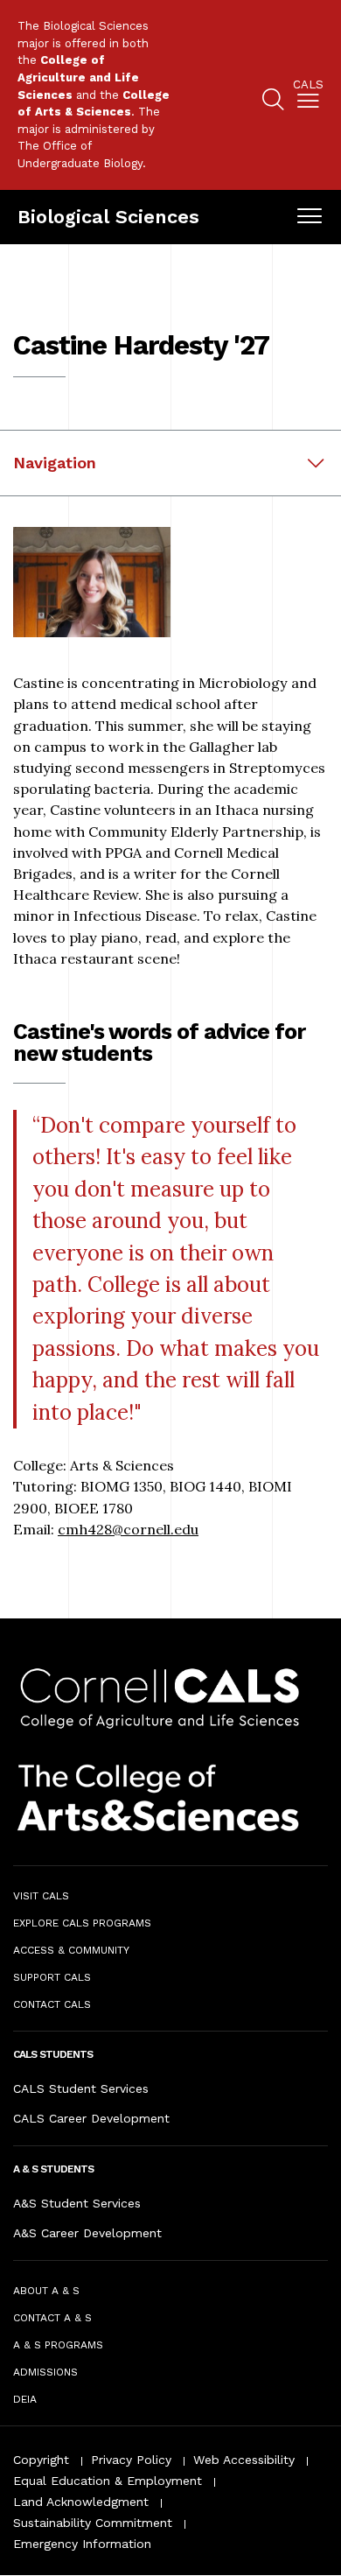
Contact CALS (52, 2004)
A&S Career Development (87, 2233)
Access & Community (71, 1950)
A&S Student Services (77, 2203)
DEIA (25, 2399)
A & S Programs (58, 2345)
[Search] (273, 102)
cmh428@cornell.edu (128, 1529)
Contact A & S (52, 2318)
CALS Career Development (91, 2118)
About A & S (46, 2291)
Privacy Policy (131, 2460)
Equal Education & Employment (108, 2481)
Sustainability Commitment (93, 2523)
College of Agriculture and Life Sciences (78, 77)
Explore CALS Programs (82, 1923)
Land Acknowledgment (81, 2502)
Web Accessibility (244, 2460)
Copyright (41, 2460)
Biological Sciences (108, 217)
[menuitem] (308, 97)
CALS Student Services (81, 2088)
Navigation (55, 463)
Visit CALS (41, 1896)
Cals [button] (308, 85)
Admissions (45, 2372)
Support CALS (52, 1977)
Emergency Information (82, 2544)
